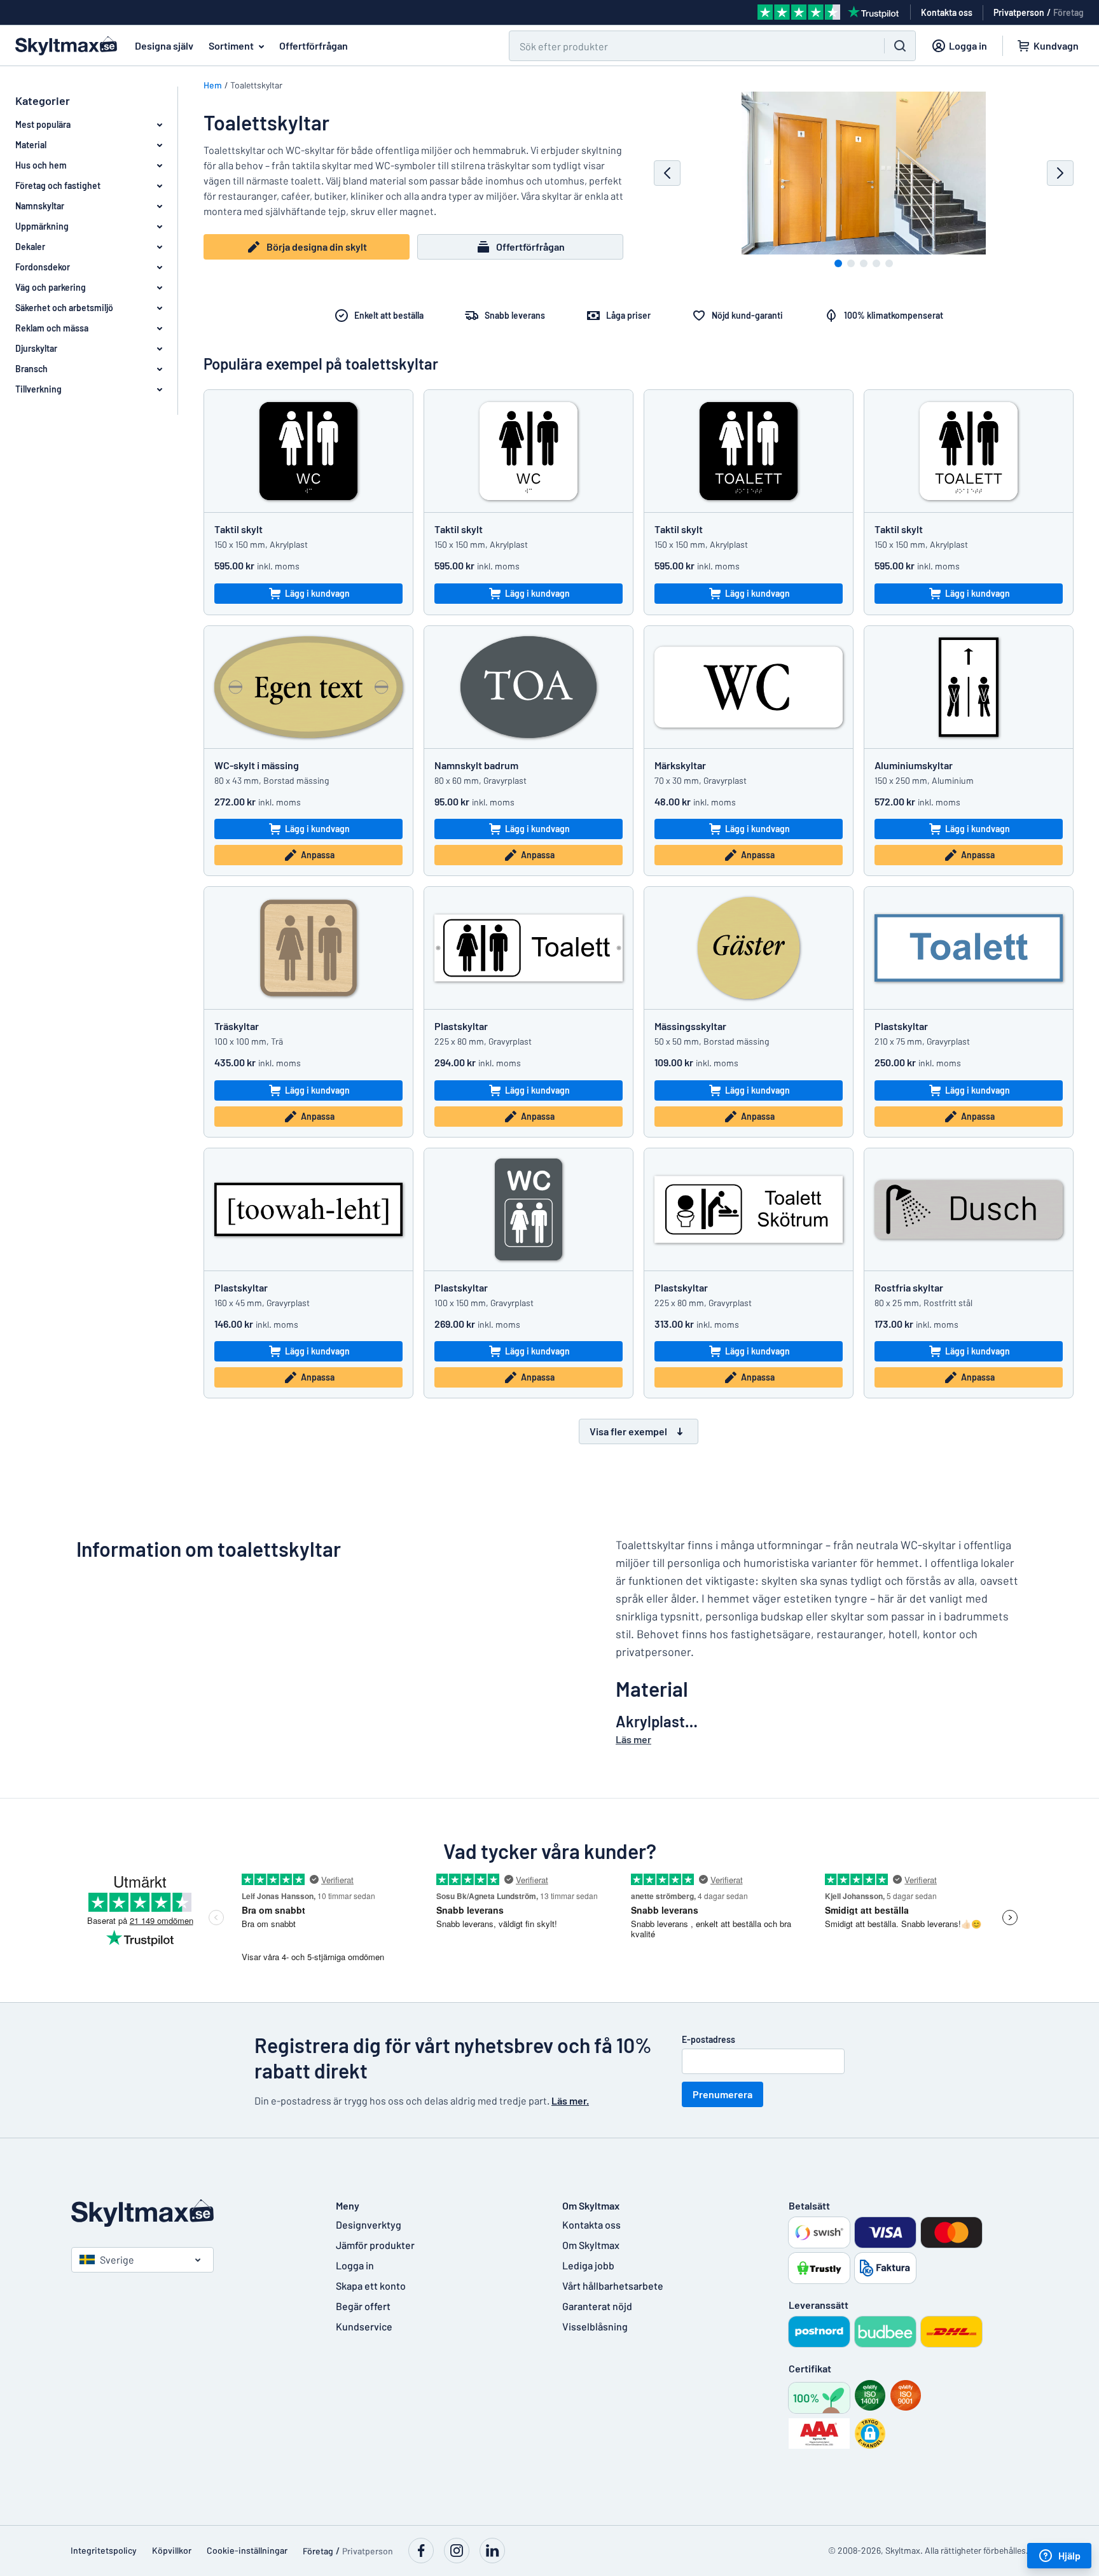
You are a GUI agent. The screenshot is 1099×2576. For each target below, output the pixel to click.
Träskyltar (237, 1026)
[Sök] (900, 46)
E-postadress (708, 2039)
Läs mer (633, 1739)
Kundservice (364, 2326)
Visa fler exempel (628, 1431)
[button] (870, 2433)
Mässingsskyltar (690, 1026)
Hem (213, 85)
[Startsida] (191, 2213)
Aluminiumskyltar (914, 765)
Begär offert (363, 2306)
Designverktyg (369, 2224)
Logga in (355, 2265)
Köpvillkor (172, 2550)
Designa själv (164, 45)
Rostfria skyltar (909, 1287)
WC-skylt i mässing (257, 765)
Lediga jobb (588, 2265)
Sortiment (231, 45)
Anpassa (318, 855)
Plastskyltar (461, 1026)
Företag (1068, 12)
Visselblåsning (595, 2326)
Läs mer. (570, 2100)
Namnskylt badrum (476, 765)
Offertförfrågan (314, 45)
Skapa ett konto (371, 2286)
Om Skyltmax (591, 2245)
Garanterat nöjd (597, 2306)
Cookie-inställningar (247, 2550)
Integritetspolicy (104, 2550)
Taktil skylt (238, 529)
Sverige (117, 2259)
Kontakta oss (591, 2224)
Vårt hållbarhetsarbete (613, 2286)
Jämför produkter (375, 2245)
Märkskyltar (680, 765)
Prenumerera (722, 2094)
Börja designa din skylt (317, 247)
